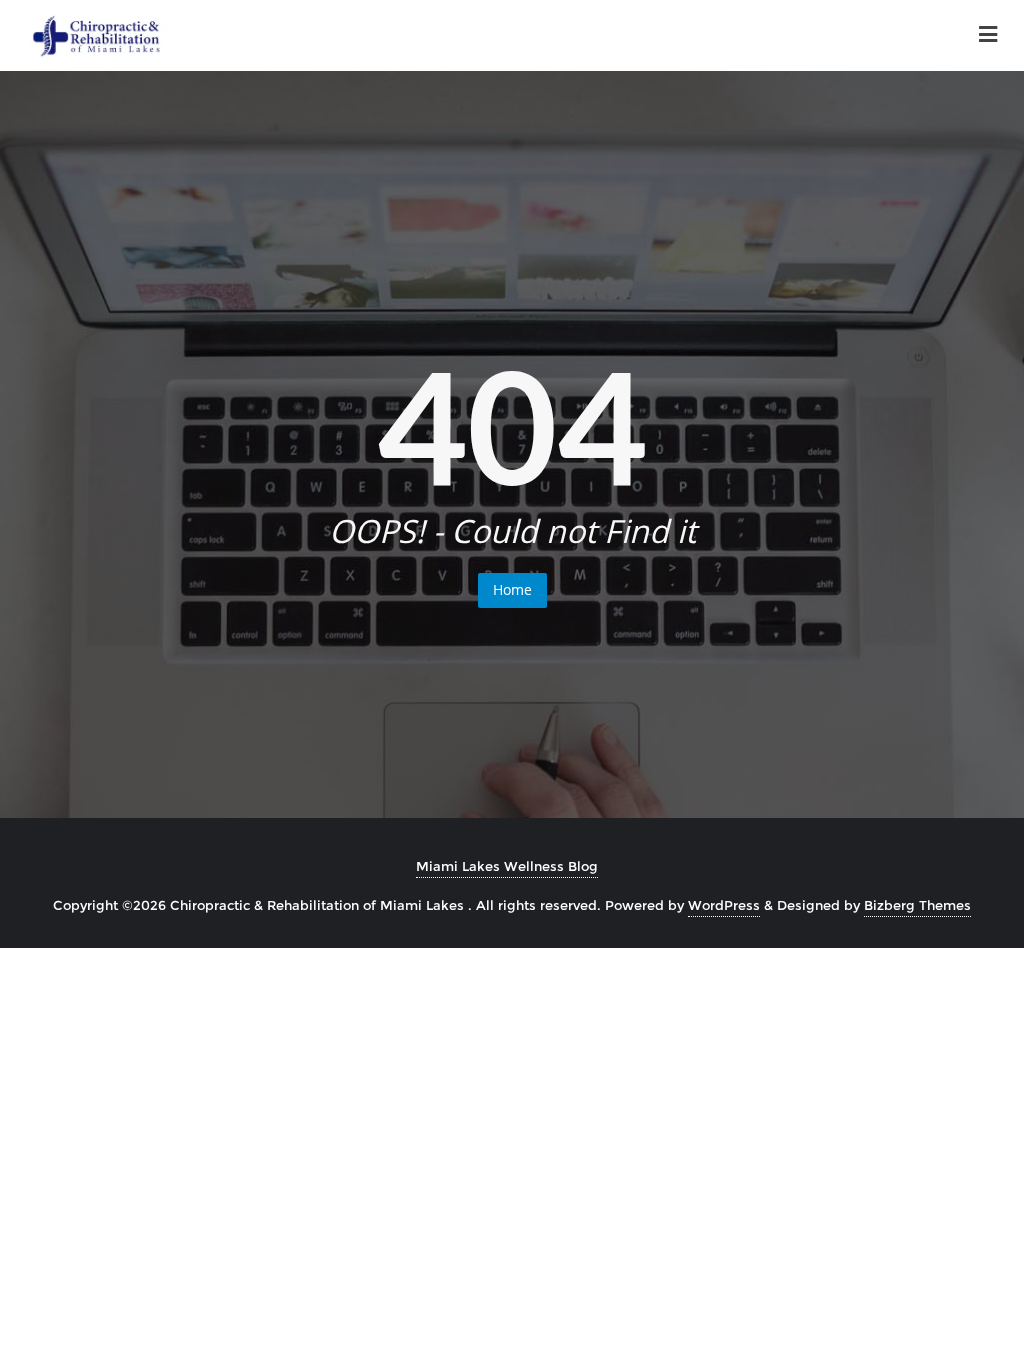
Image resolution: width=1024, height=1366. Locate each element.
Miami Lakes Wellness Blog (507, 866)
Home (512, 589)
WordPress (724, 905)
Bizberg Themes (917, 905)
